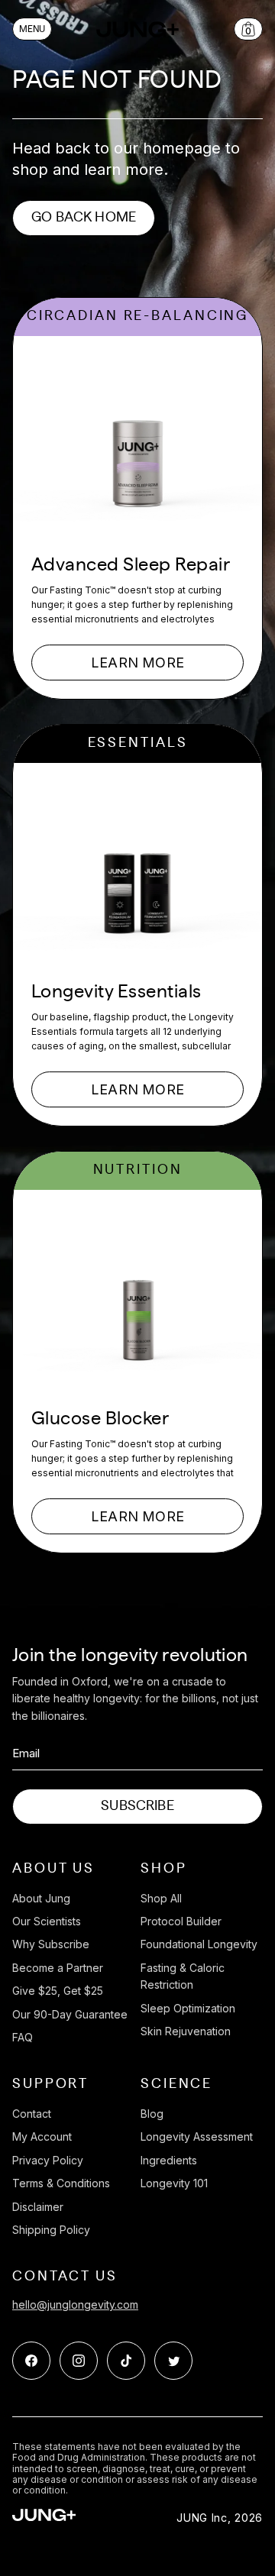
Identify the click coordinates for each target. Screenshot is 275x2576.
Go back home (84, 218)
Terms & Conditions (61, 2183)
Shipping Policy (51, 2230)
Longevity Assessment (197, 2136)
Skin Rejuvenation (186, 2031)
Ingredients (169, 2160)
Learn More (137, 663)
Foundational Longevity (199, 1944)
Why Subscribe (51, 1944)
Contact (32, 2114)
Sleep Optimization (188, 2008)
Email (26, 1753)
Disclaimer (38, 2207)
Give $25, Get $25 (58, 1991)
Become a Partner (58, 1968)
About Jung (41, 1898)
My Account (42, 2136)
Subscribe (137, 1806)
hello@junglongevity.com (75, 2305)
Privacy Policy (48, 2160)
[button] (32, 29)
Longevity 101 (174, 2183)
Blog (152, 2114)
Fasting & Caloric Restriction (183, 1976)
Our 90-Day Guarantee (70, 2014)
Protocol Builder (181, 1921)
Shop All (161, 1898)
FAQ (23, 2037)
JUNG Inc (202, 2518)
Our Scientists (47, 1921)
